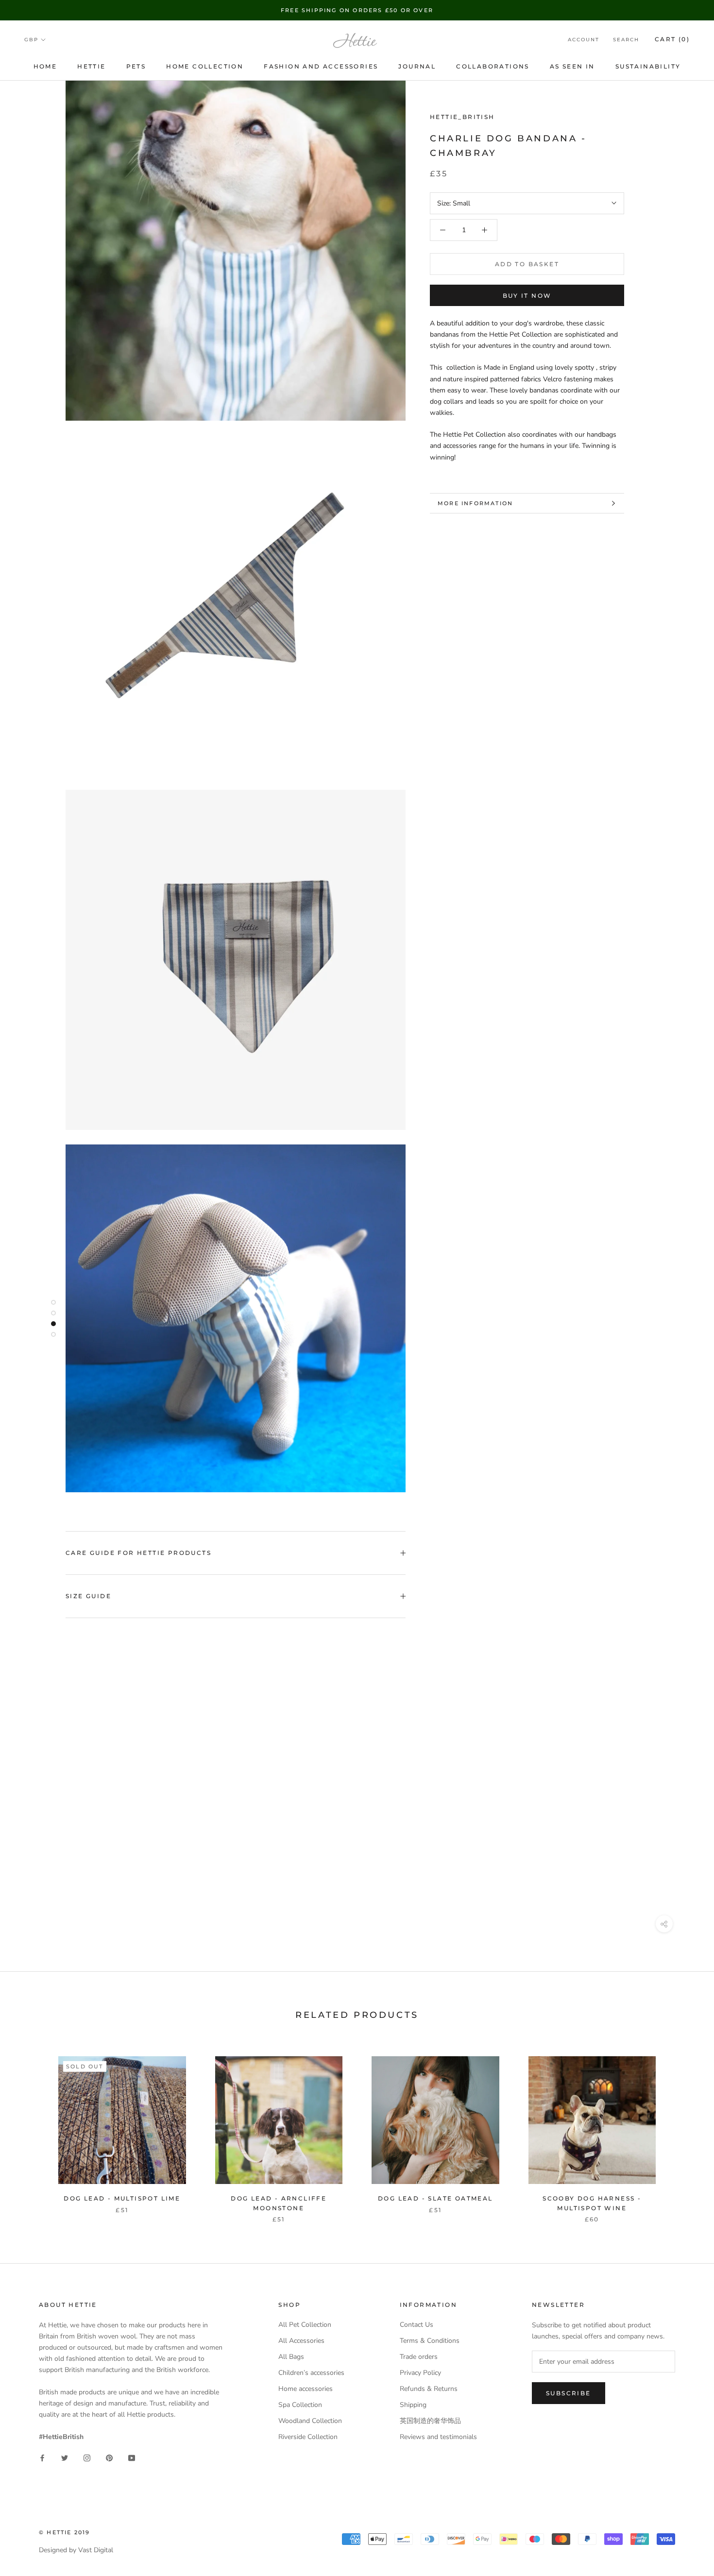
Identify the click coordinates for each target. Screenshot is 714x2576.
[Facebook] (42, 2458)
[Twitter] (65, 2458)
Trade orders (419, 2357)
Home (45, 66)
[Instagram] (87, 2458)
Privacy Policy (420, 2373)
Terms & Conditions (430, 2341)
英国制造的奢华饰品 (430, 2421)
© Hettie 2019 (65, 2532)
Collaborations (493, 66)
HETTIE (91, 66)
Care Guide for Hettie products (138, 1553)
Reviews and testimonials (438, 2437)
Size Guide (88, 1596)
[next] (684, 2129)
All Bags (291, 2357)
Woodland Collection (310, 2421)
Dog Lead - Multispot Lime (122, 2198)
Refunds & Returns (429, 2389)
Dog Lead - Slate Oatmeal (435, 2198)
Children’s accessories (311, 2373)
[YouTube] (132, 2458)
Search (626, 40)
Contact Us (416, 2325)
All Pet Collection (305, 2325)
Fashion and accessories (321, 66)
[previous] (30, 2129)
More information (475, 503)
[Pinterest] (109, 2458)
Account (584, 40)
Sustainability (648, 66)
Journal (417, 66)
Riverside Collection (308, 2437)
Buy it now (527, 296)
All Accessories (301, 2341)
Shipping (413, 2405)
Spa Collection (300, 2405)
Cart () (672, 40)
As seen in (572, 66)
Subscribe (569, 2393)
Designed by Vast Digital (76, 2550)
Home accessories (306, 2389)
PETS (136, 66)
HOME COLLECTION (205, 66)
